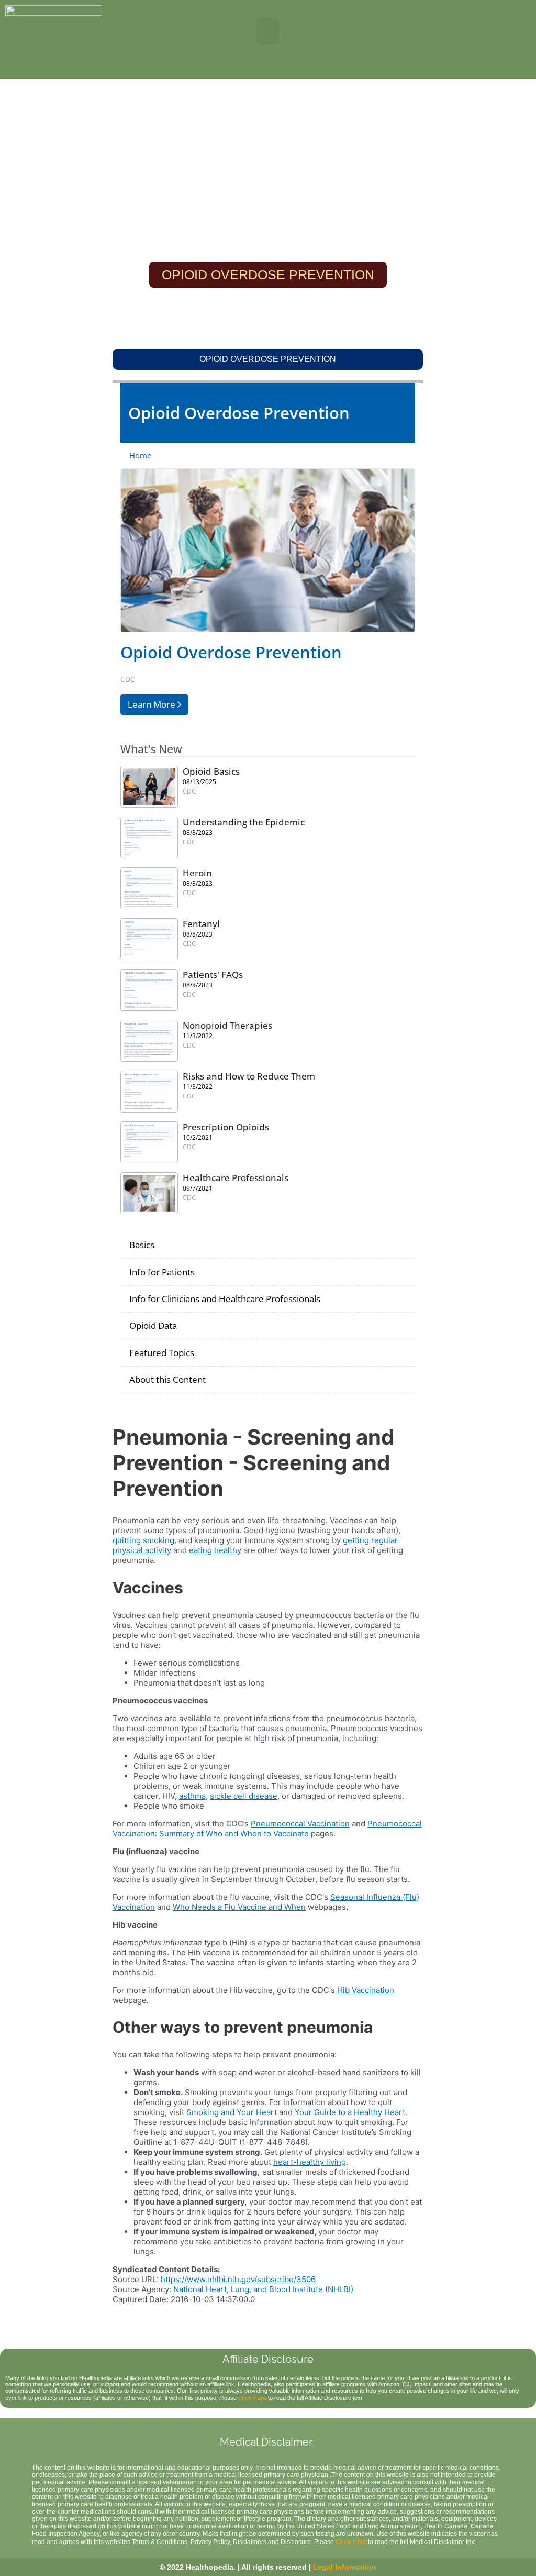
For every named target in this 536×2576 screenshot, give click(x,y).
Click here (351, 2542)
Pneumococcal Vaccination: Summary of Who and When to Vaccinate (267, 1829)
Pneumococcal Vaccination (300, 1824)
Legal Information (345, 2567)
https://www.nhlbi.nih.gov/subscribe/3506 (238, 2279)
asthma (192, 1796)
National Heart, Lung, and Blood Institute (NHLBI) (263, 2289)
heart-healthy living (310, 2162)
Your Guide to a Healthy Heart (350, 2112)
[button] (268, 31)
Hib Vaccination (366, 1990)
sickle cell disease (244, 1796)
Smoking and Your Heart (232, 2112)
